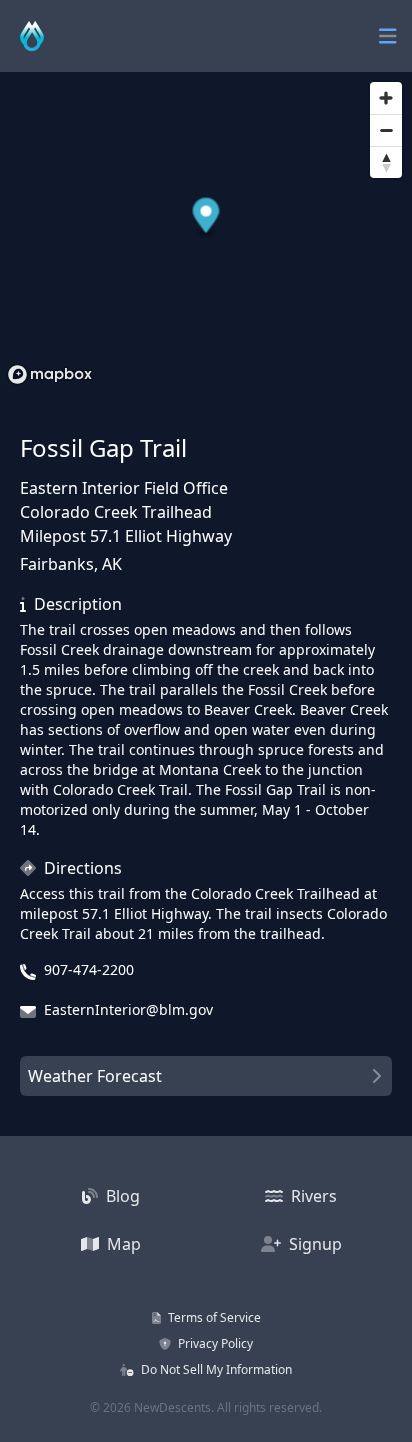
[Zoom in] (386, 98)
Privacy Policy (214, 1343)
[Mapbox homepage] (50, 374)
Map (122, 1244)
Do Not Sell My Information (215, 1369)
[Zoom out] (386, 130)
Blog (121, 1196)
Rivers (312, 1196)
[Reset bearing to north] (386, 162)
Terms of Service (213, 1317)
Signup (313, 1244)
